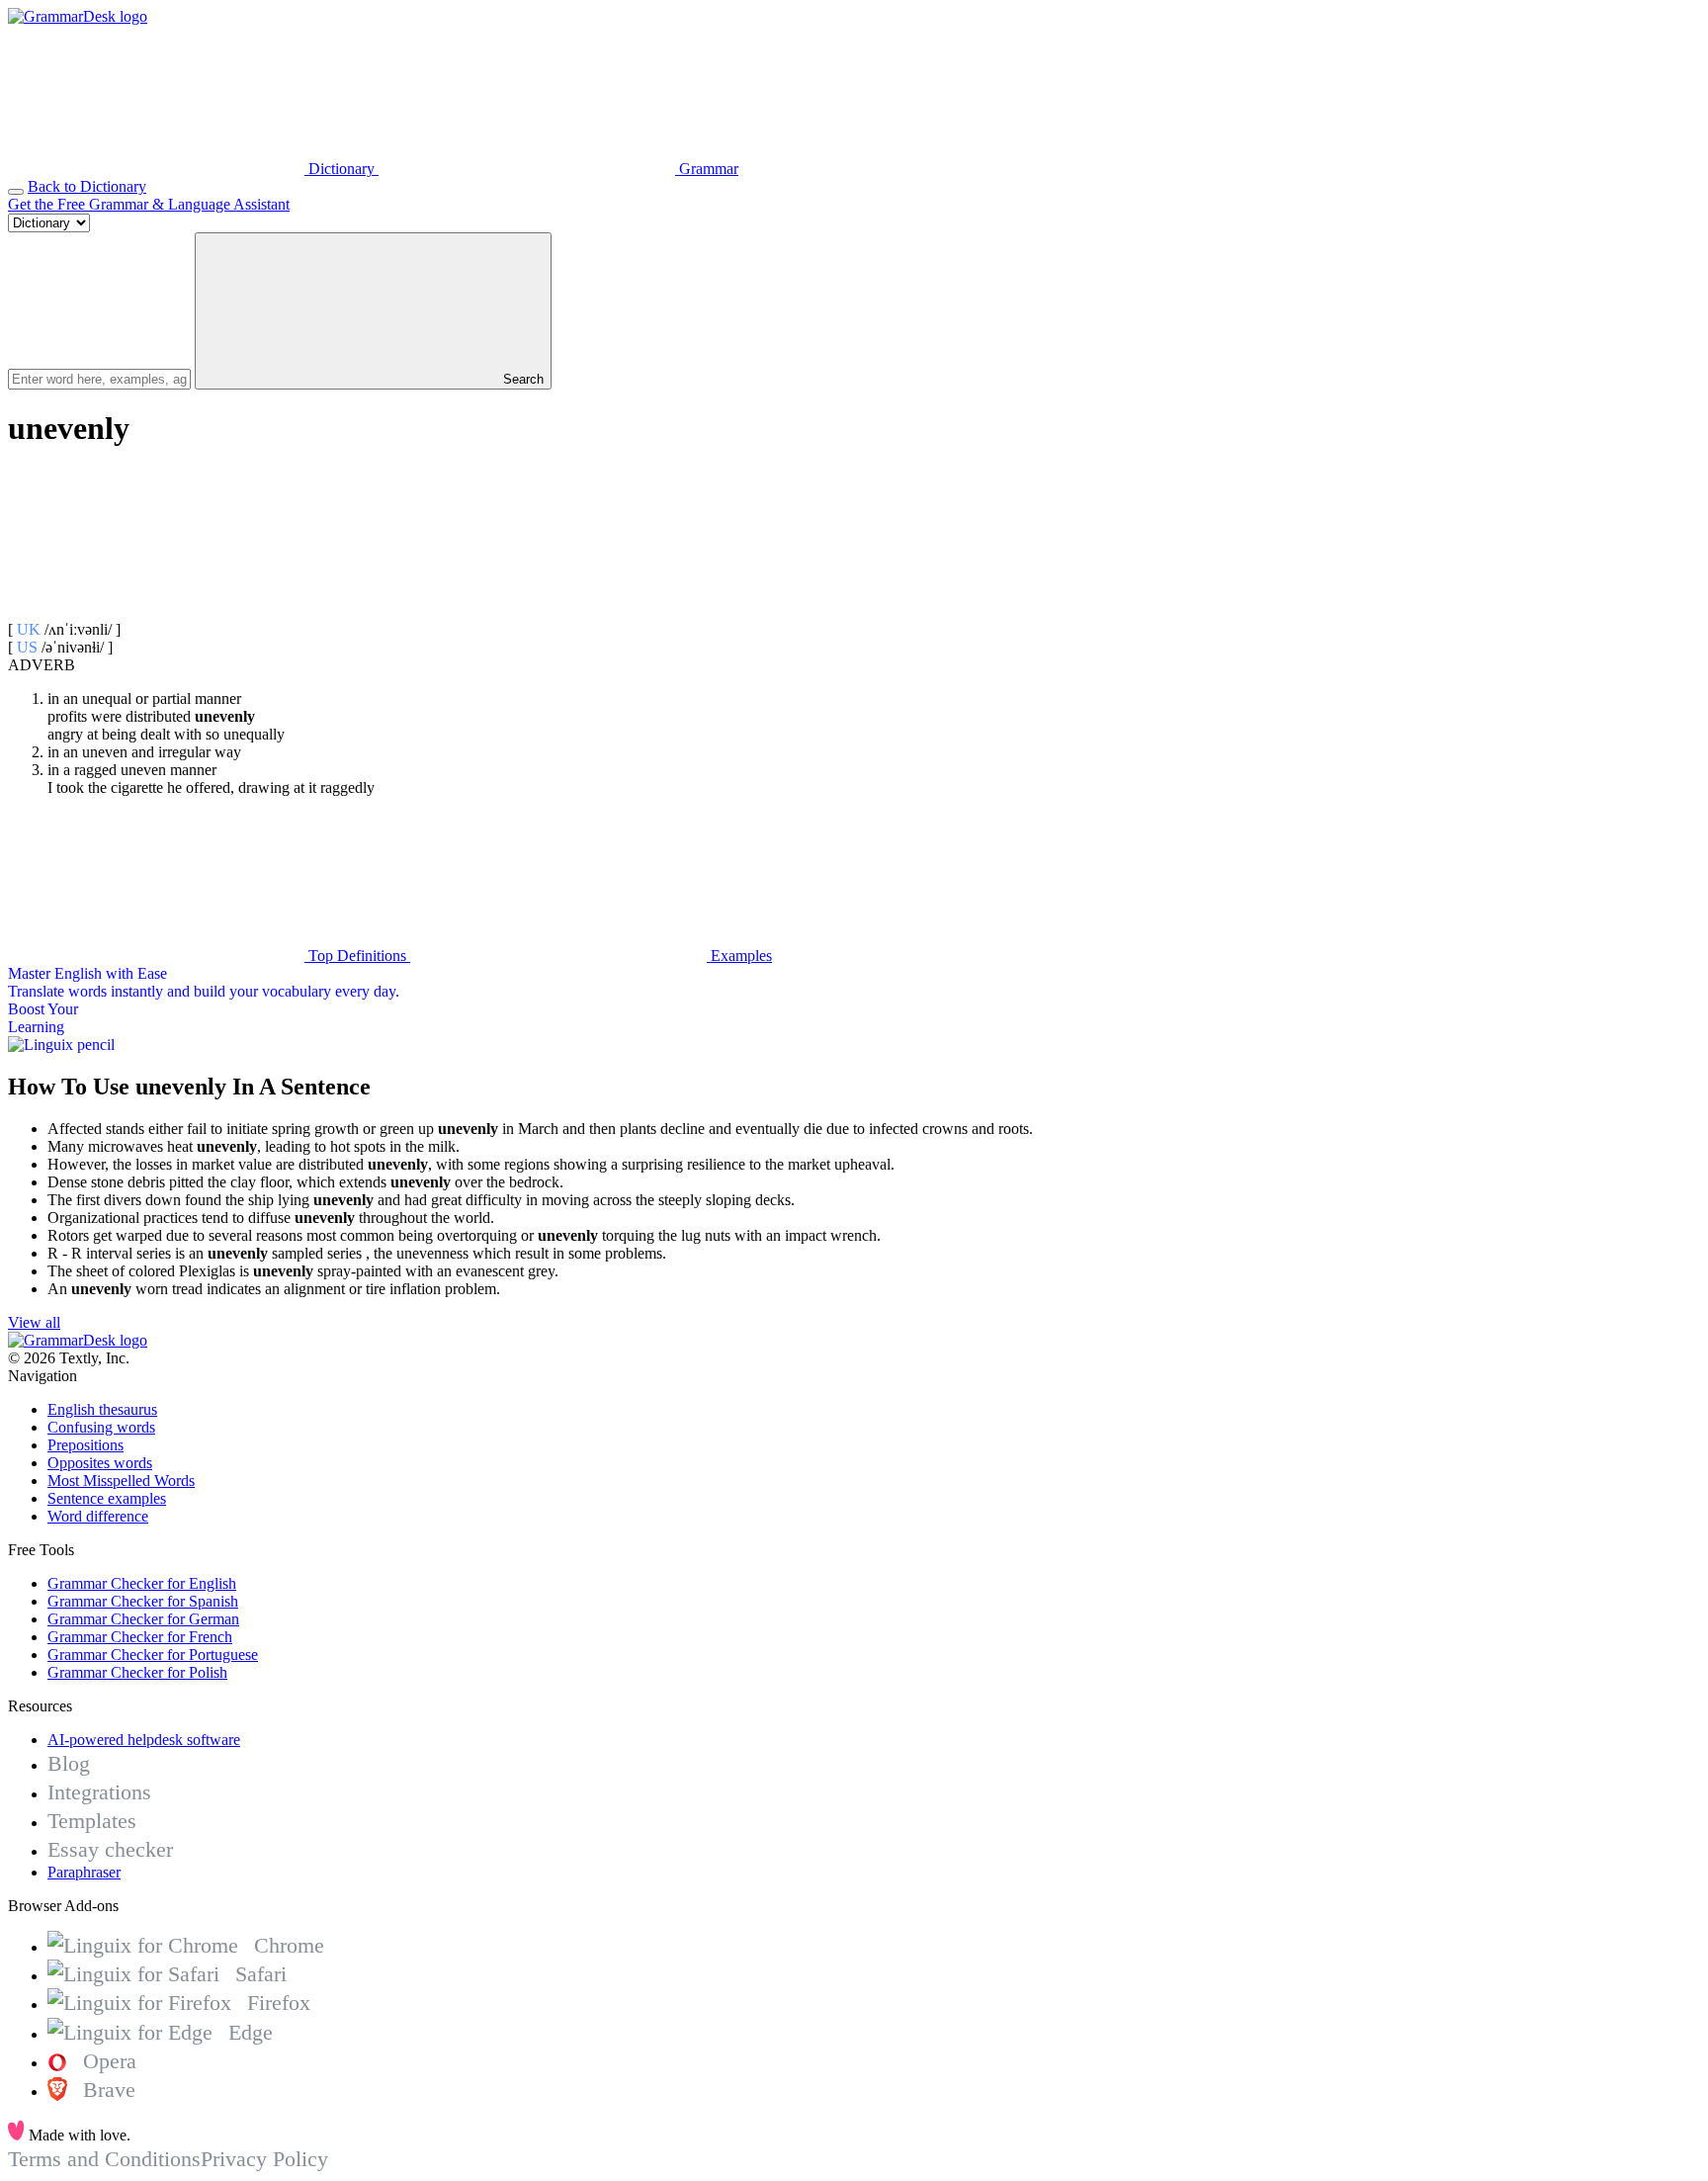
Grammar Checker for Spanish (143, 1601)
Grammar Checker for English (142, 1583)
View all (34, 1322)
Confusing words (101, 1427)
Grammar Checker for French (140, 1637)
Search (521, 379)
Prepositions (85, 1445)
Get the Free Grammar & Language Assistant (149, 204)
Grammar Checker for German (143, 1619)
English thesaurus (102, 1409)
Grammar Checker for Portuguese (153, 1655)
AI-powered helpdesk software (144, 1740)
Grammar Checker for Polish (137, 1672)
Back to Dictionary (87, 186)
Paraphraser (84, 1872)
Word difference (98, 1516)
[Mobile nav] (16, 192)
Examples (739, 956)
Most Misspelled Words (121, 1481)
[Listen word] (156, 611)
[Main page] (78, 16)
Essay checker (110, 1849)
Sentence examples (107, 1498)
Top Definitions (357, 956)
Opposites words (100, 1463)
